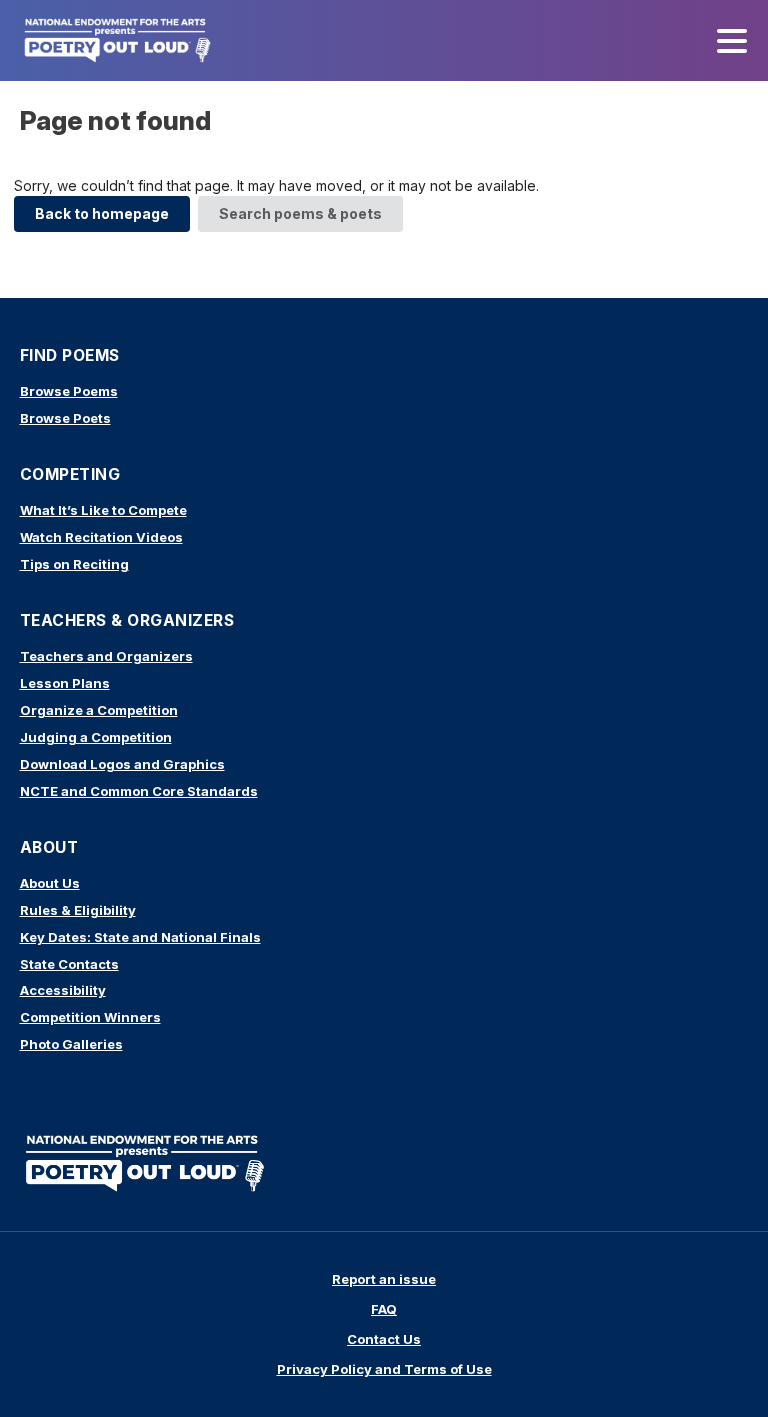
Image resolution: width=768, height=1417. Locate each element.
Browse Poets (65, 418)
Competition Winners (90, 1017)
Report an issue (384, 1279)
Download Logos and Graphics (122, 764)
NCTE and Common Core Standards (139, 791)
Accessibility (63, 990)
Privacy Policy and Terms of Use (384, 1369)
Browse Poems (69, 391)
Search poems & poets (300, 213)
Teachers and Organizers (106, 656)
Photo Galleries (71, 1044)
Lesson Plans (65, 683)
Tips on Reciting (74, 564)
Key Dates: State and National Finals (140, 937)
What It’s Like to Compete (103, 510)
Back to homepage (102, 213)
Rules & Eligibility (78, 910)
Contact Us (384, 1339)
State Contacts (69, 964)
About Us (50, 883)
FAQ (384, 1309)
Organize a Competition (99, 710)
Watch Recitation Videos (101, 537)
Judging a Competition (96, 737)
